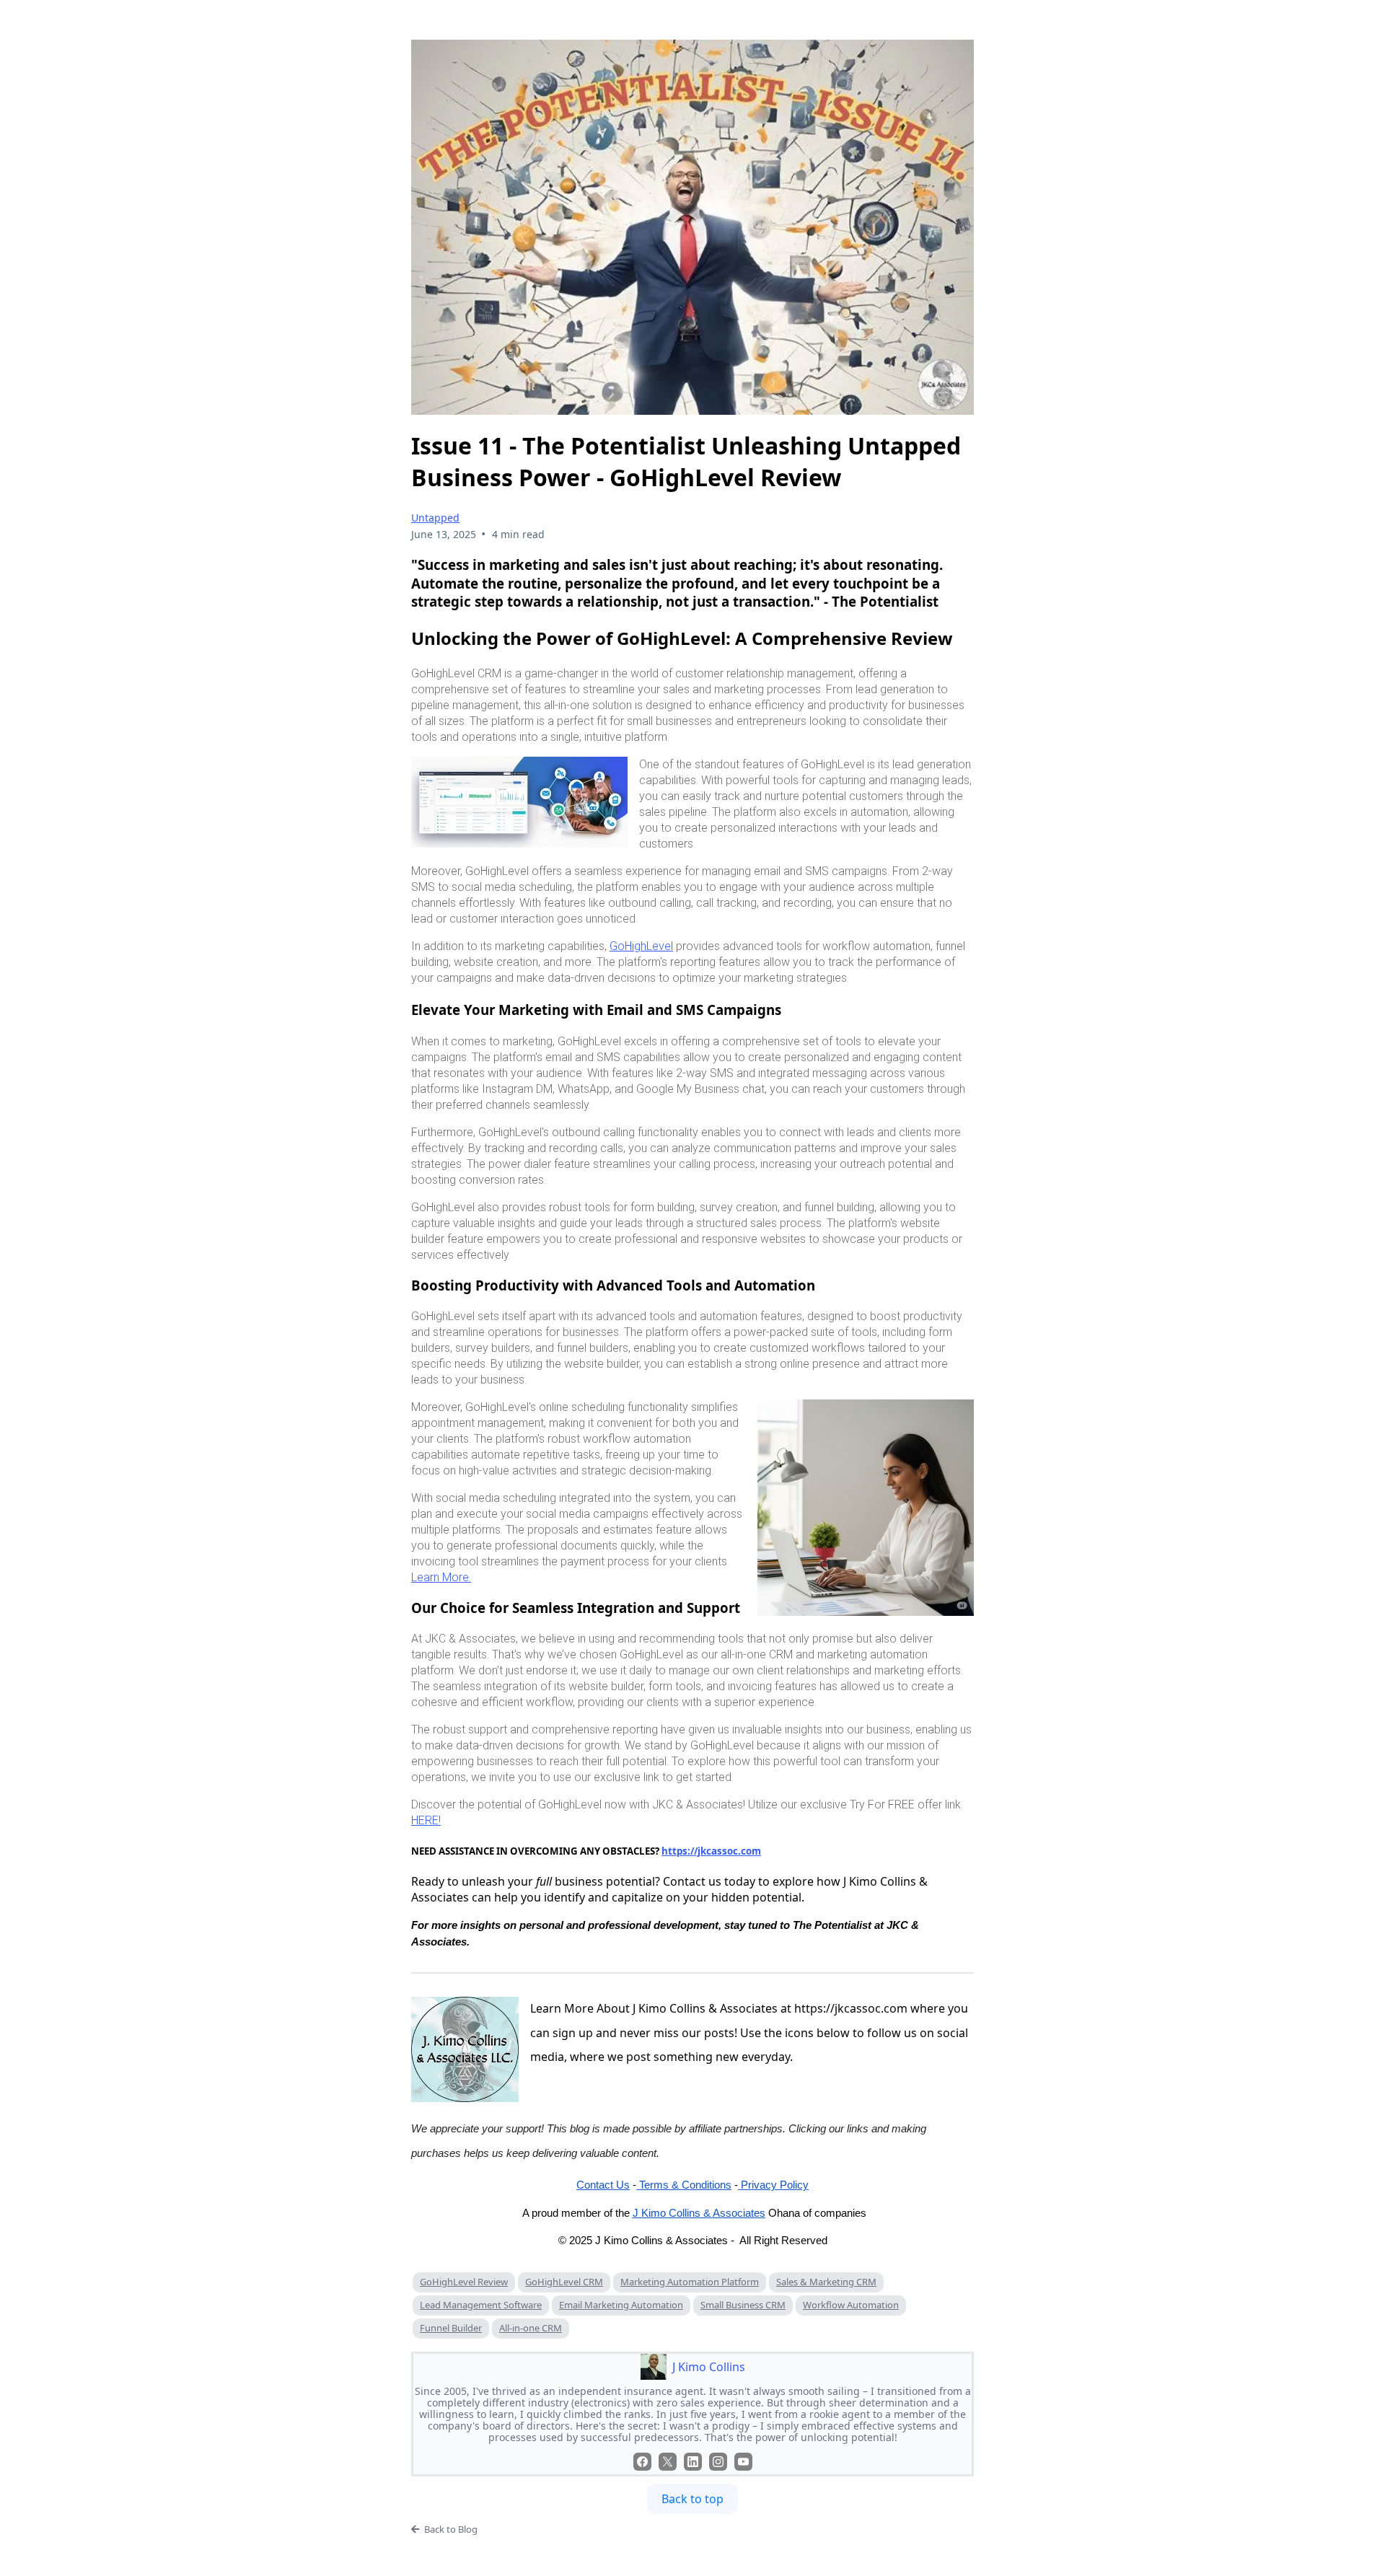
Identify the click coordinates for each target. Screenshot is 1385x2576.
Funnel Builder (451, 2328)
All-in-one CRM (531, 2328)
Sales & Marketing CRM (826, 2282)
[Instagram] (718, 2462)
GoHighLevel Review (464, 2282)
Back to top (692, 2499)
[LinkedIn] (693, 2462)
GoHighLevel (641, 946)
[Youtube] (743, 2462)
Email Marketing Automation (621, 2305)
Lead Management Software (481, 2305)
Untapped (435, 518)
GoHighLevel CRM (564, 2282)
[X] (668, 2462)
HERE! (426, 1820)
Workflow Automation (851, 2305)
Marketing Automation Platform (690, 2282)
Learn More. (441, 1577)
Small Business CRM (743, 2305)
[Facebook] (642, 2462)
